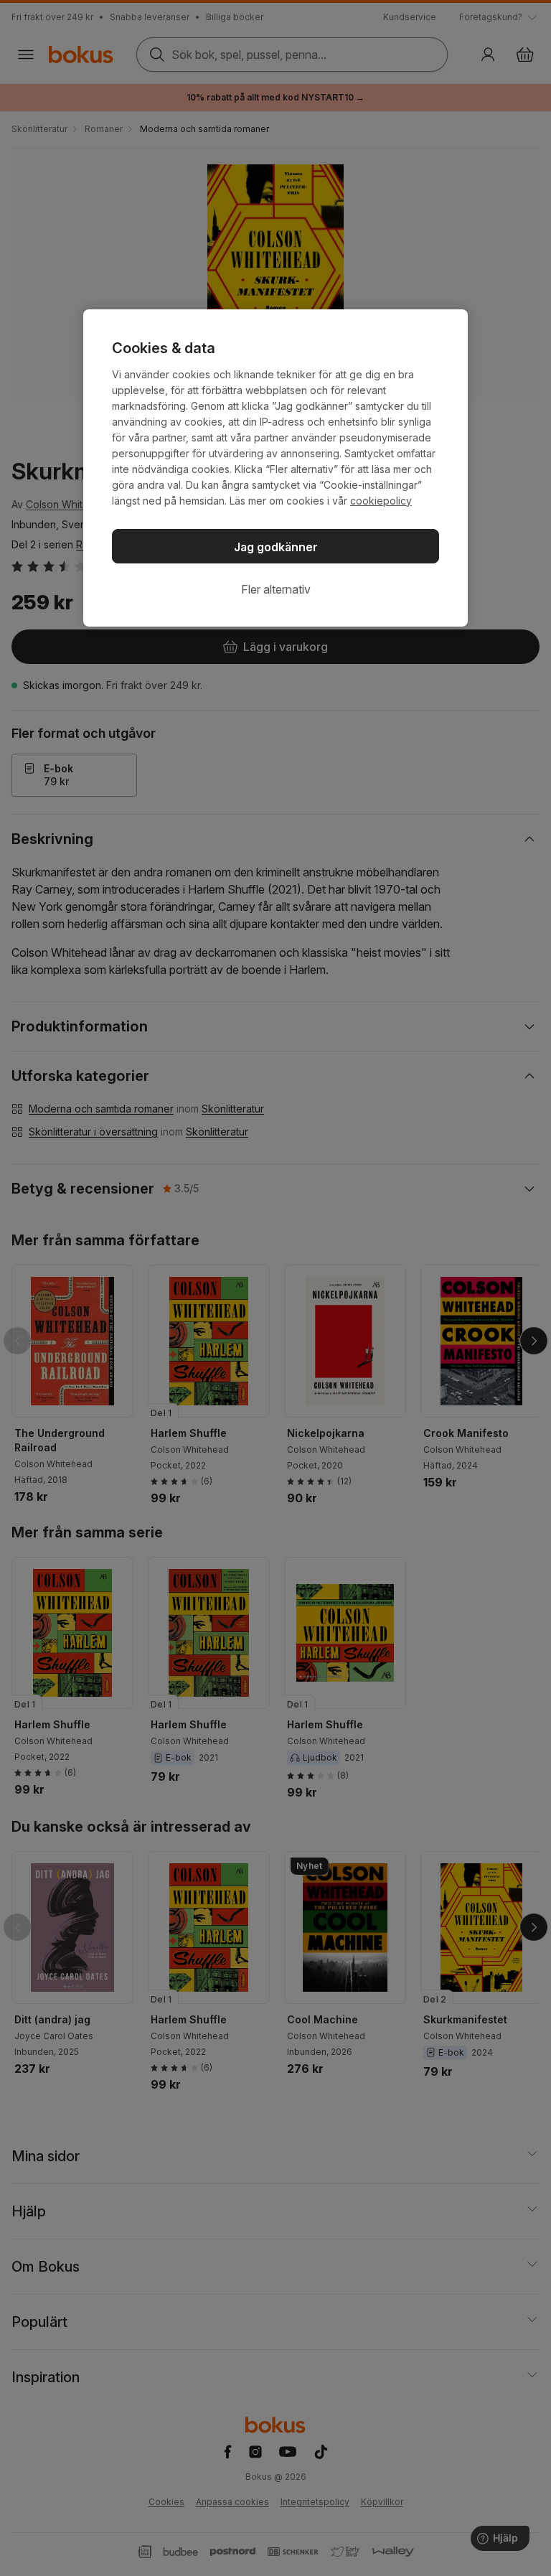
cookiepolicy (381, 501)
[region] (275, 468)
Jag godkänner (276, 547)
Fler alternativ (276, 589)
